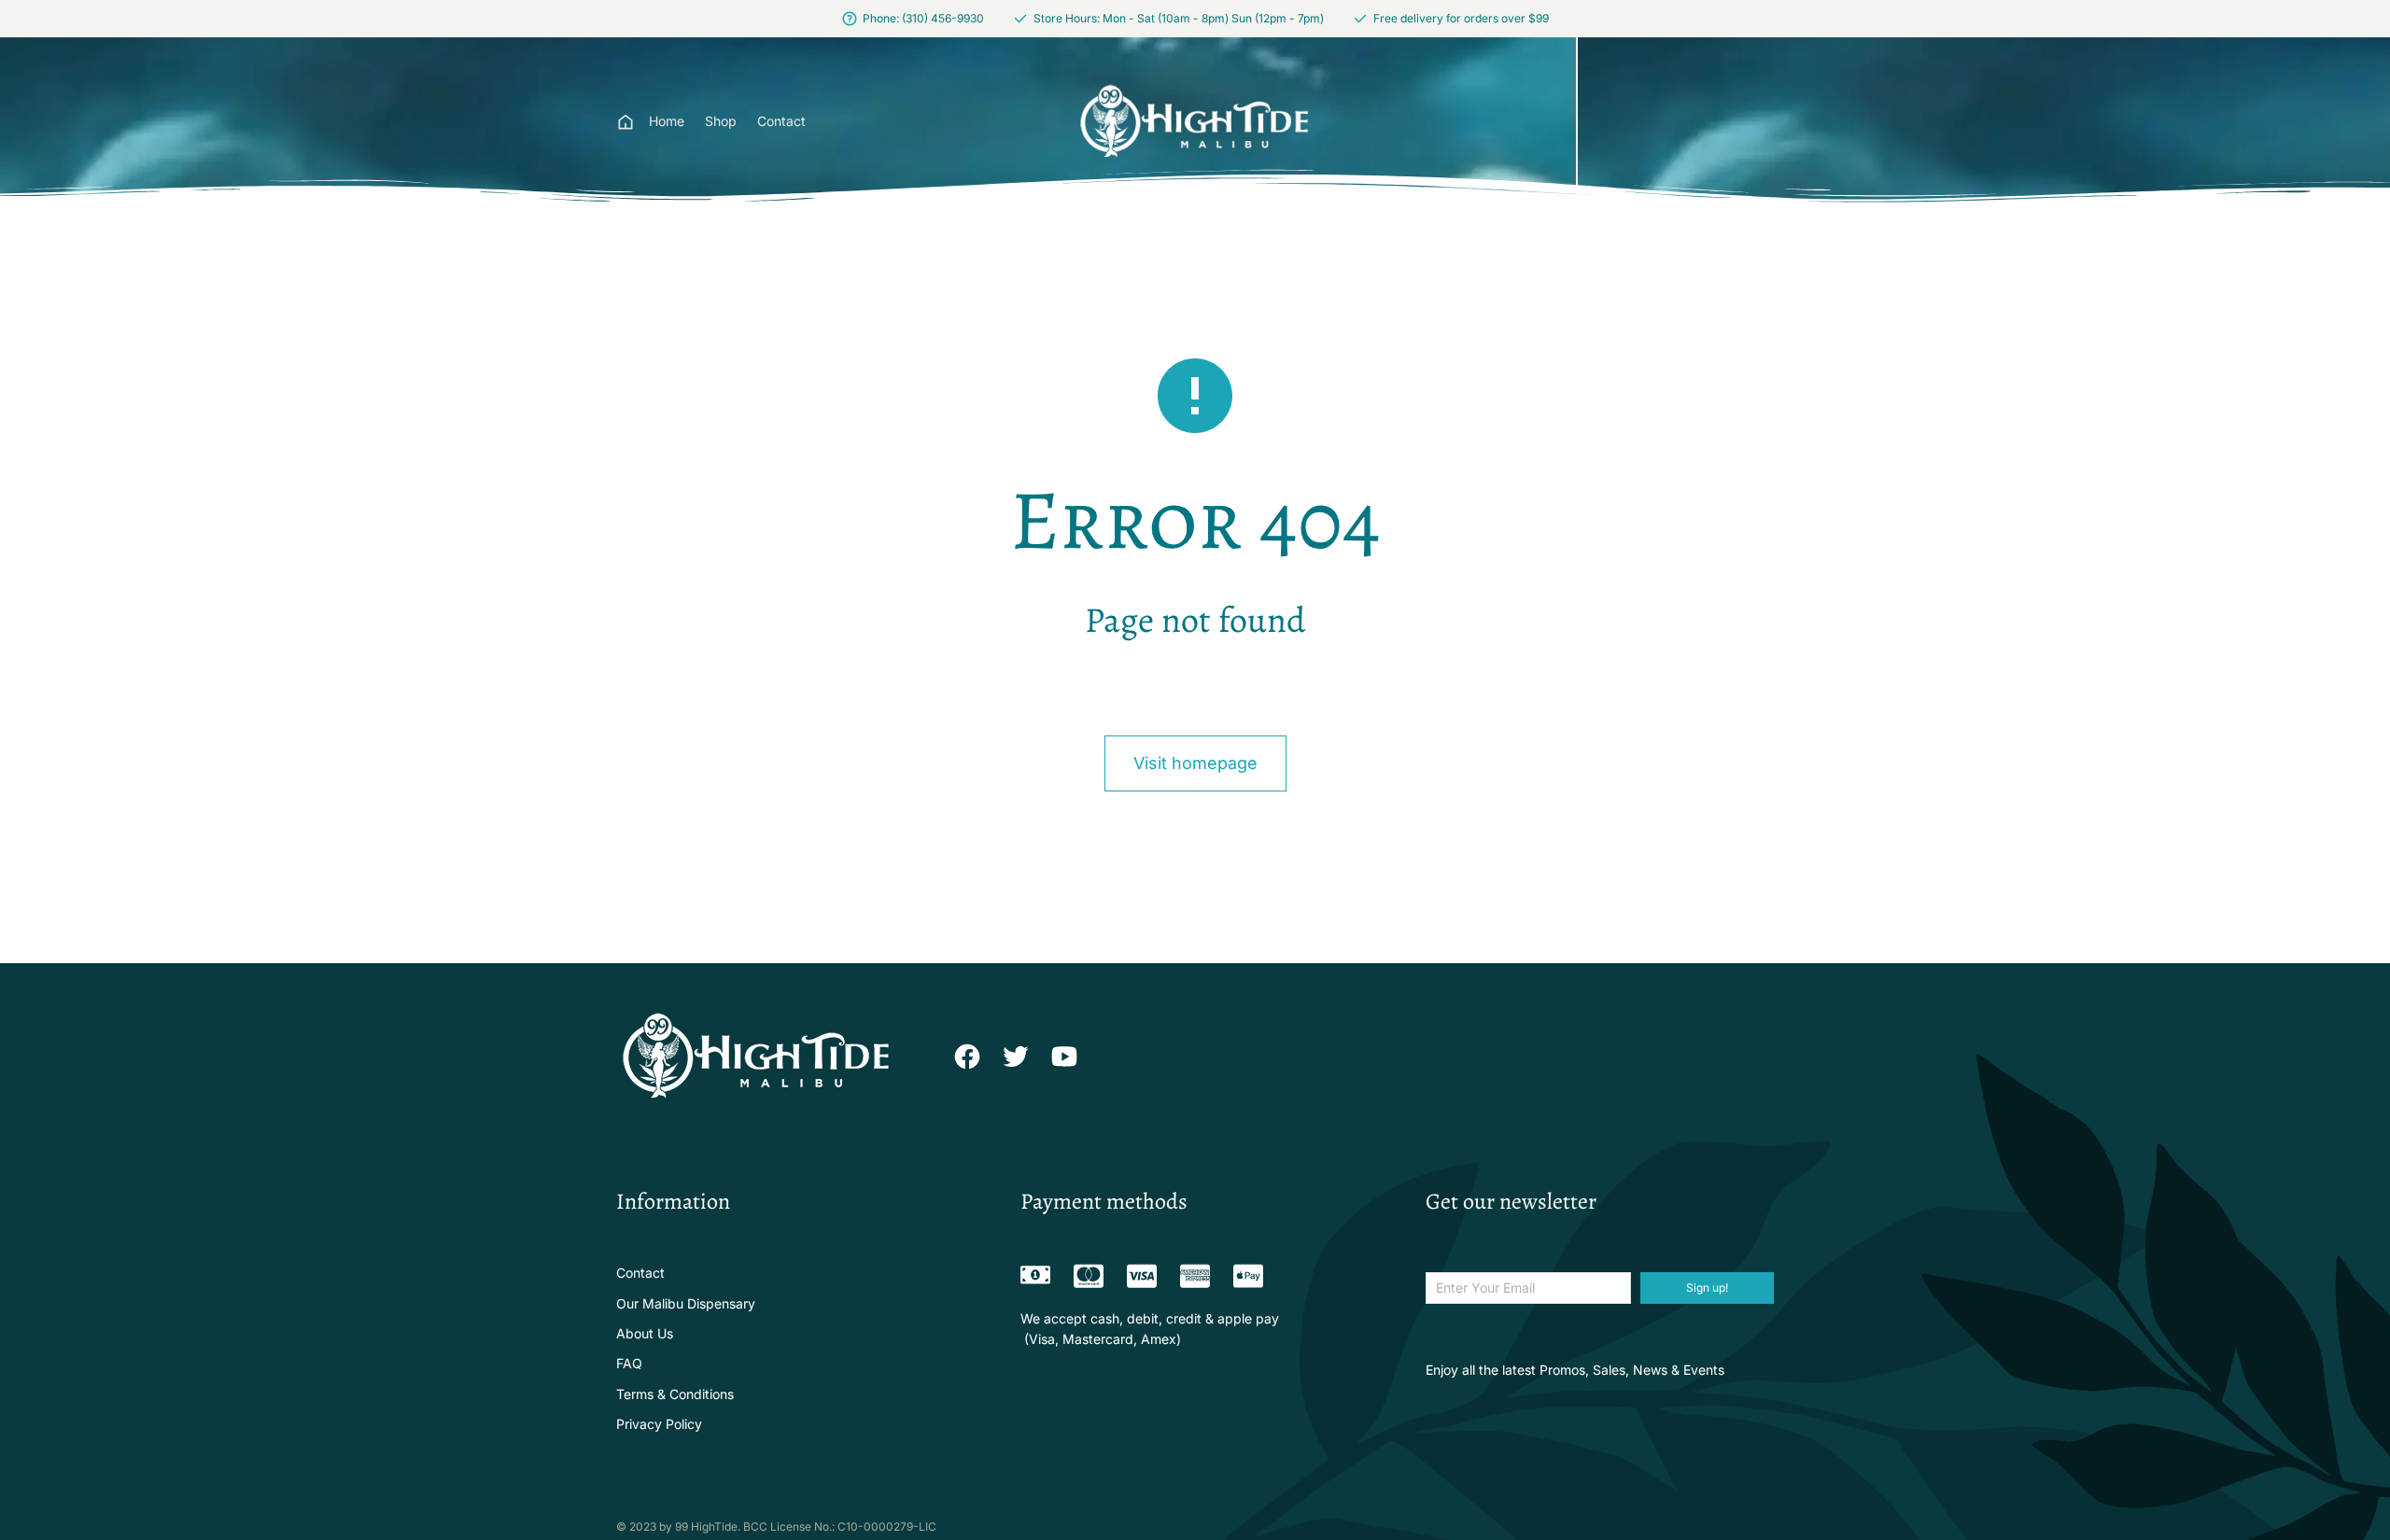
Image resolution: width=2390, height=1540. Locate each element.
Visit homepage (1195, 763)
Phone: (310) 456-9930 (923, 18)
